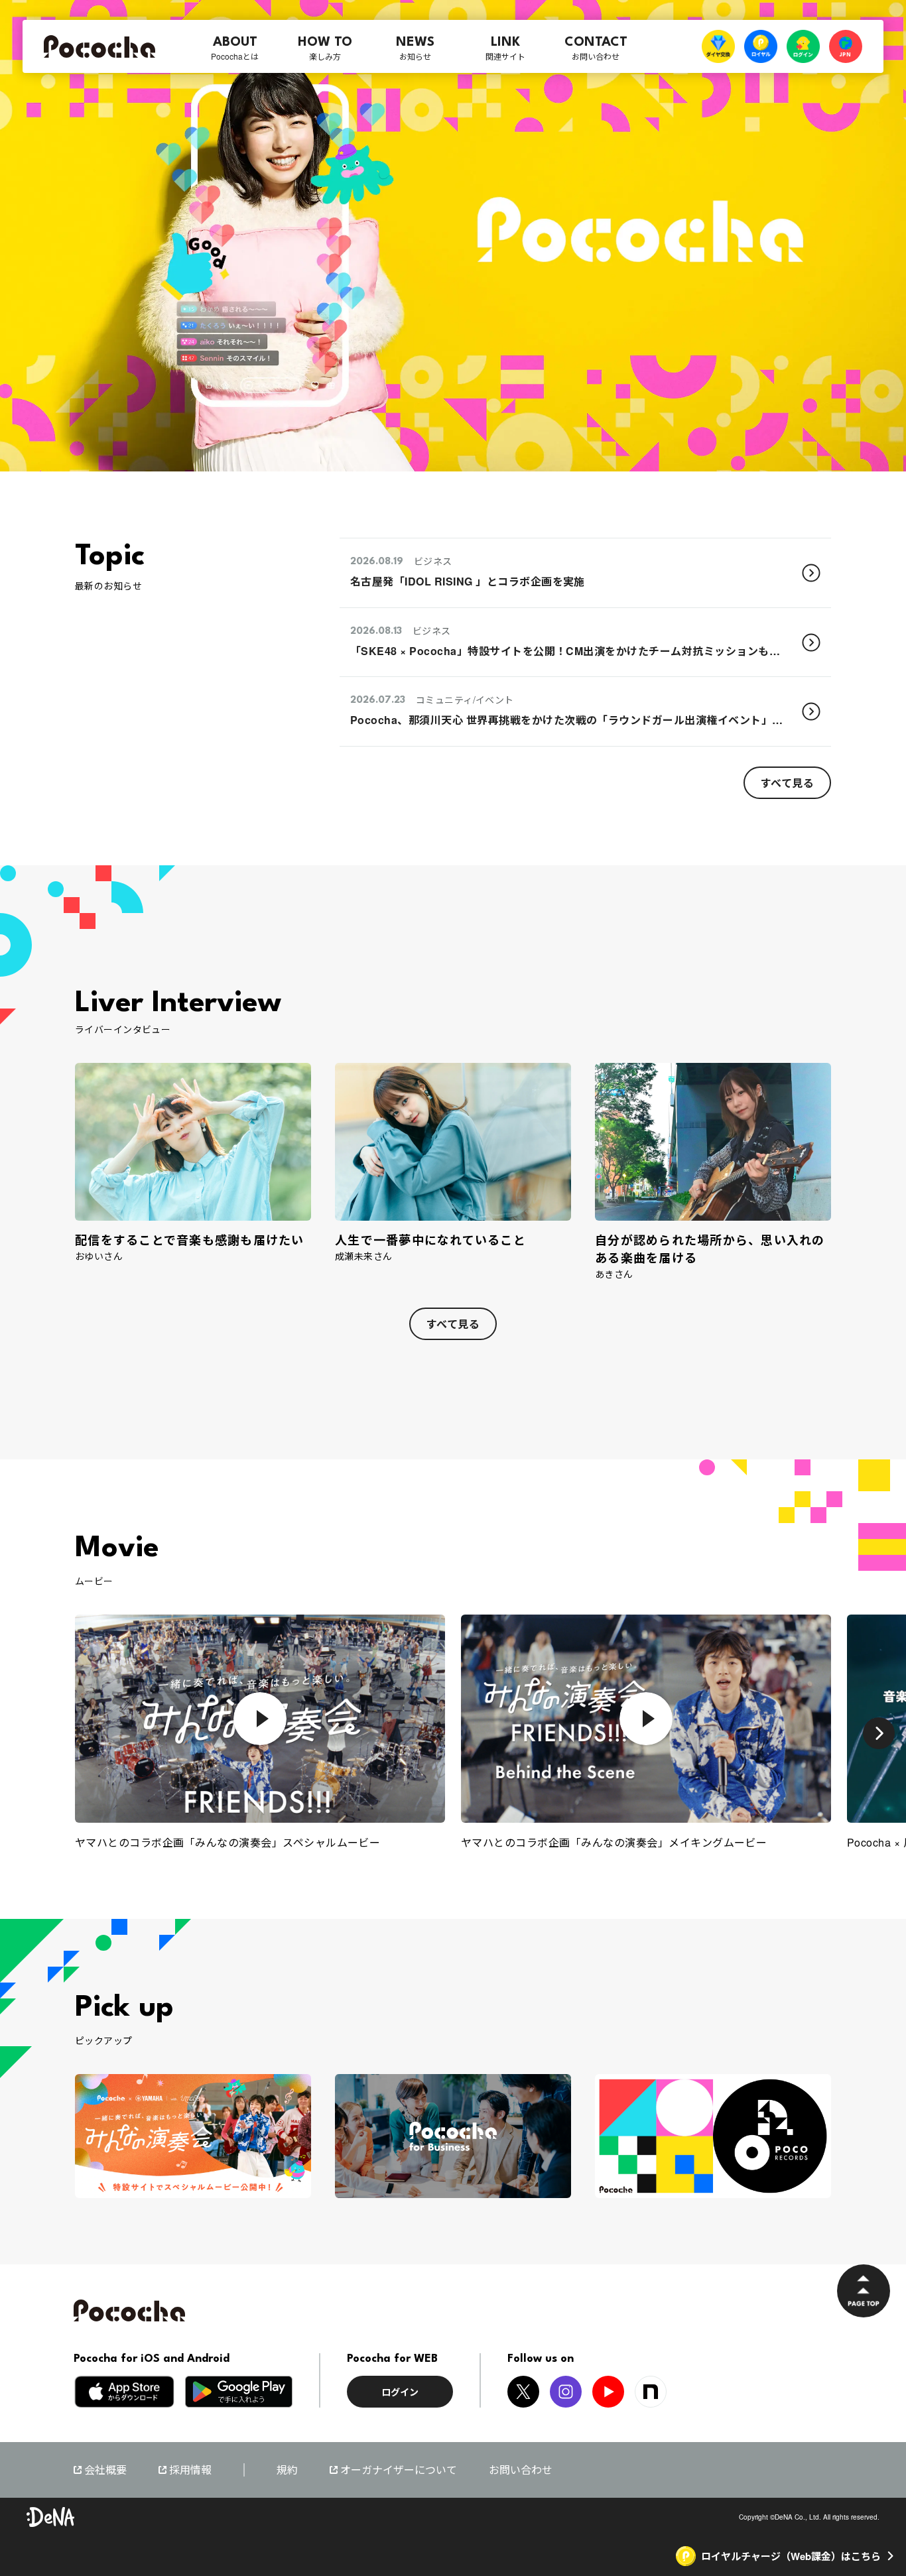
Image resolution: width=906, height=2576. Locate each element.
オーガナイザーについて (399, 2470)
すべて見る (787, 782)
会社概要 (105, 2470)
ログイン (400, 2392)
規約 (287, 2470)
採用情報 (190, 2470)
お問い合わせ (521, 2470)
